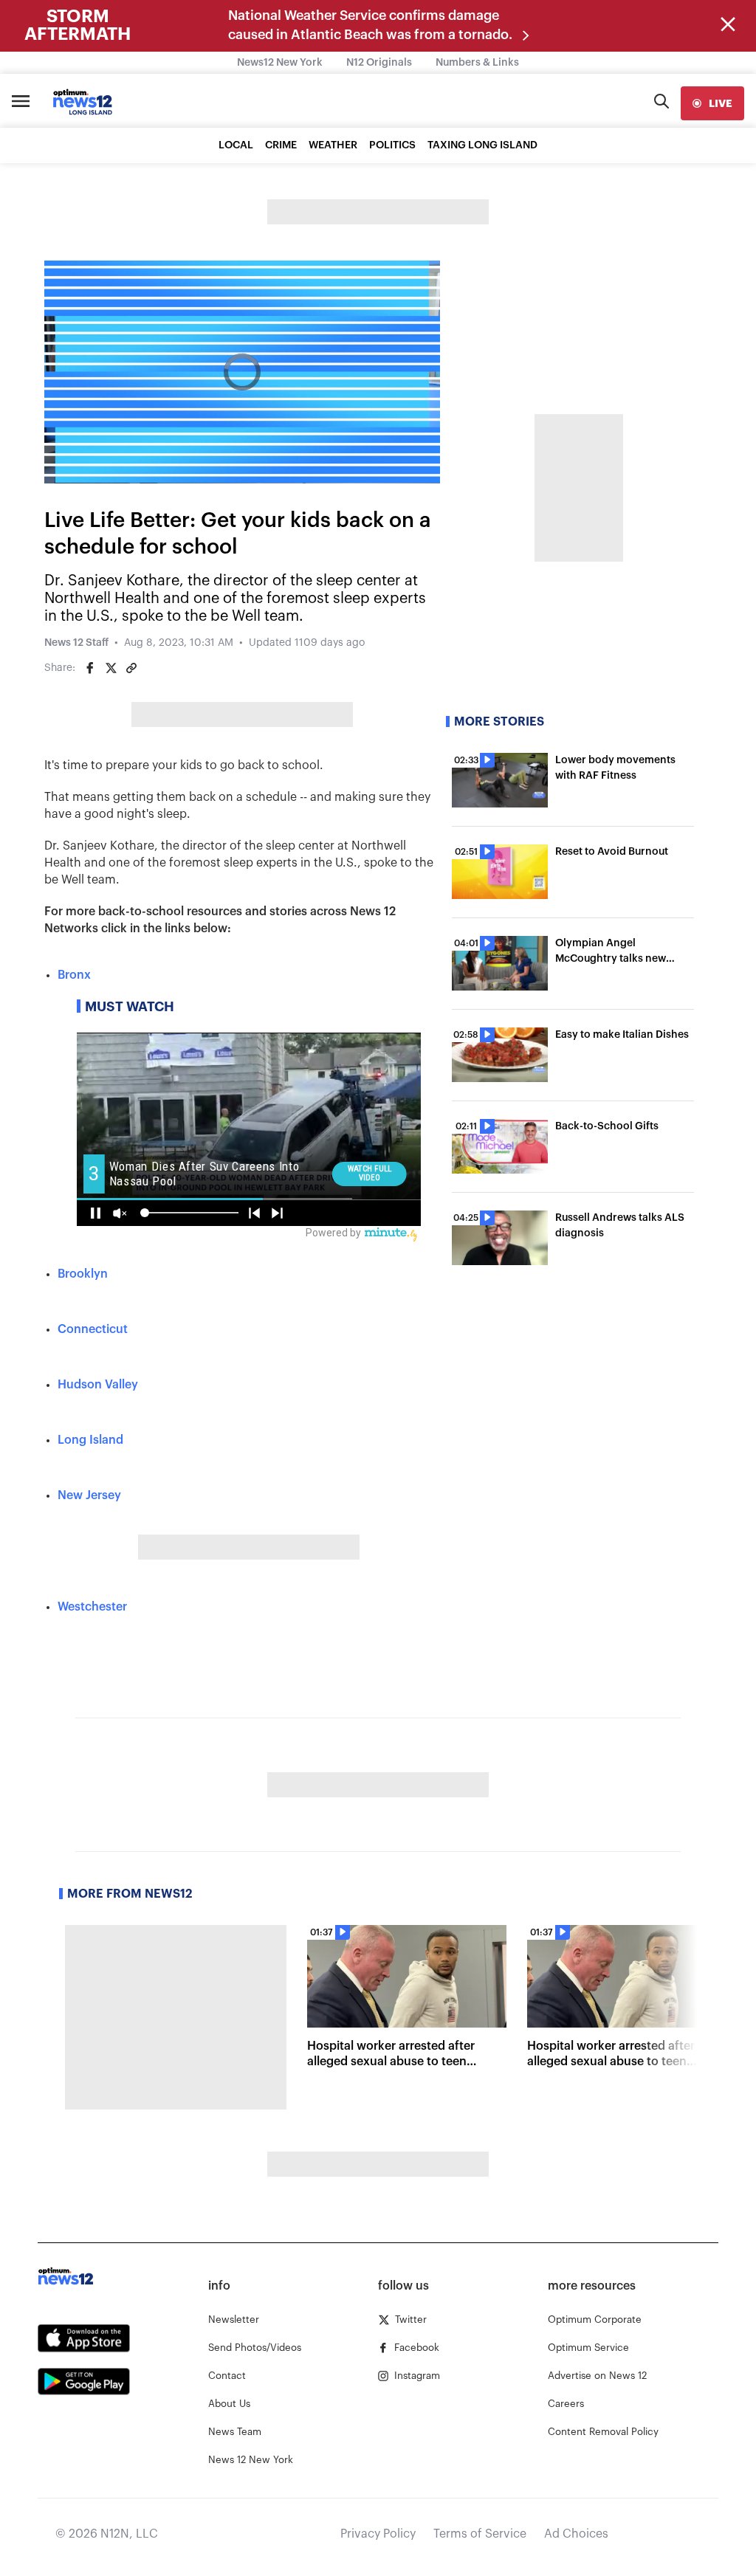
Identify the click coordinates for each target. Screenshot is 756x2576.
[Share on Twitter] (111, 668)
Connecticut (93, 1329)
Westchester (92, 1607)
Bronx (74, 975)
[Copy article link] (131, 668)
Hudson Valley (98, 1385)
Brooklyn (83, 1274)
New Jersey (89, 1495)
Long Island (90, 1440)
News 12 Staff (76, 643)
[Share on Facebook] (90, 668)
